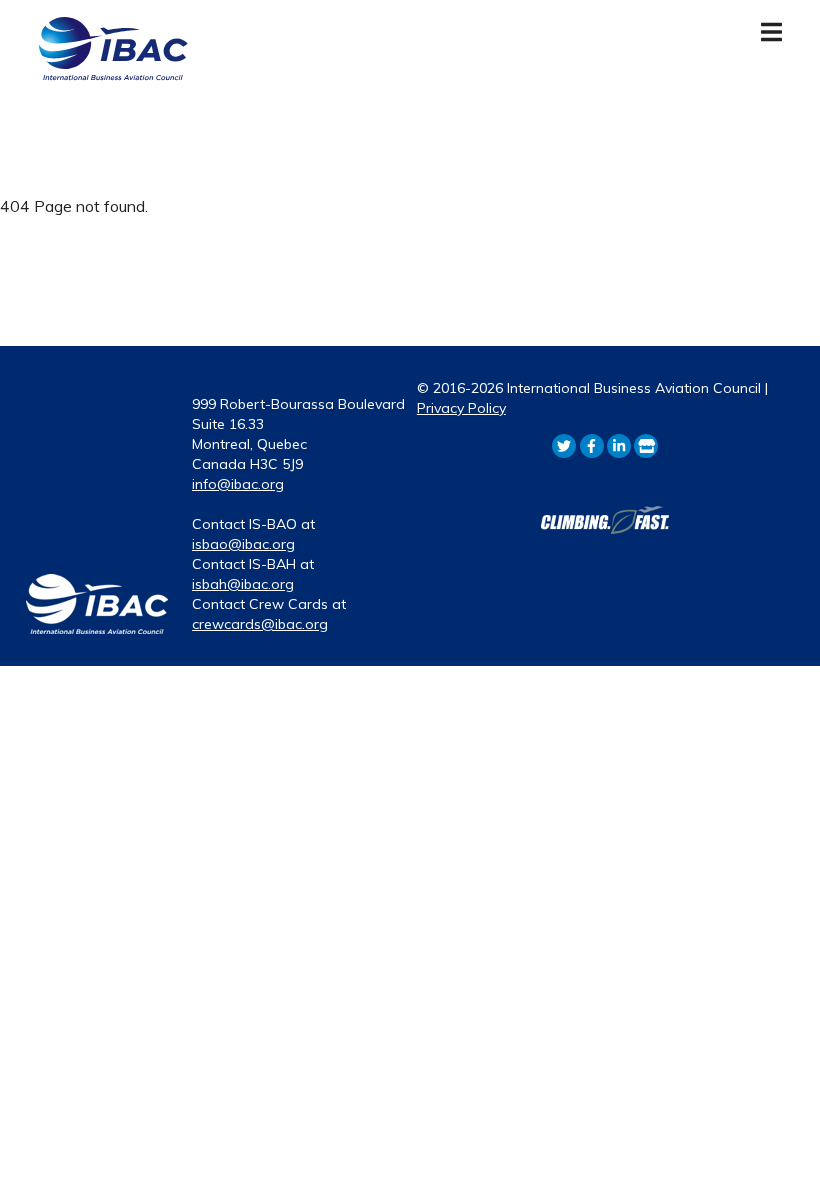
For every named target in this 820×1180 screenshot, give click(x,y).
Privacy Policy (461, 408)
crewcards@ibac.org (260, 624)
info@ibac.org (238, 484)
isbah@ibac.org (243, 584)
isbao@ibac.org (243, 544)
